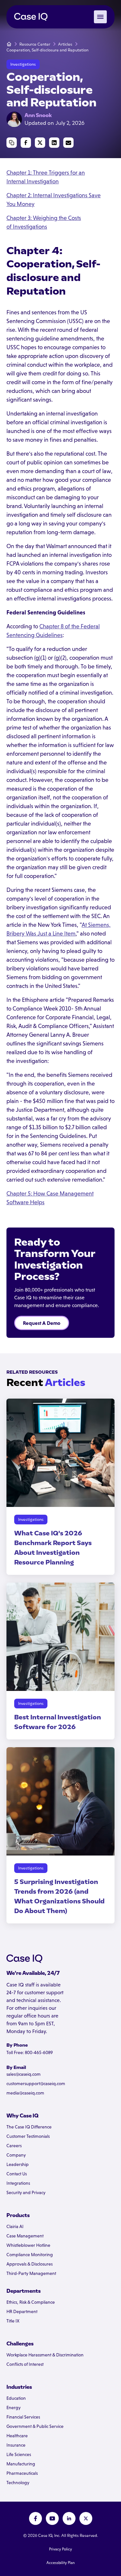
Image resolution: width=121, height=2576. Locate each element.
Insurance (16, 2445)
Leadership (18, 2164)
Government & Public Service (35, 2426)
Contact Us (17, 2174)
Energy (14, 2408)
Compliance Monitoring (30, 2255)
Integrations (18, 2183)
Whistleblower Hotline (28, 2245)
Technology (18, 2483)
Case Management (25, 2236)
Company (16, 2155)
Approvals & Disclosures (30, 2264)
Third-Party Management (31, 2273)
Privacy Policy (60, 2549)
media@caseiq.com (25, 2093)
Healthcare (17, 2436)
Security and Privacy (26, 2192)
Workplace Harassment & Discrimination (45, 2355)
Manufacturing (21, 2464)
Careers (14, 2146)
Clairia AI (15, 2226)
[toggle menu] (100, 17)
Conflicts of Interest (25, 2364)
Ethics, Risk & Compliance (31, 2302)
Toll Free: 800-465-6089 (30, 2052)
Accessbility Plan (61, 2563)
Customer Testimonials (28, 2136)
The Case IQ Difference (29, 2127)
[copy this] (12, 143)
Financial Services (23, 2417)
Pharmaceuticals (22, 2473)
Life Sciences (19, 2454)
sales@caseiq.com (24, 2074)
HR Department (22, 2311)
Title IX (13, 2321)
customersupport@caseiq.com (36, 2084)
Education (16, 2398)
